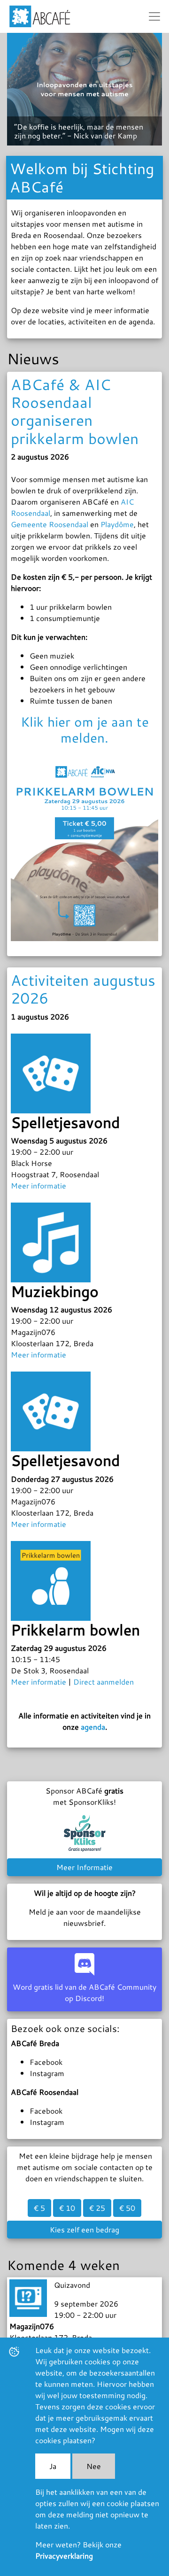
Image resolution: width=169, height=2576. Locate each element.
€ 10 (67, 2208)
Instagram (47, 2073)
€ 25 (97, 2208)
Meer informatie (38, 1185)
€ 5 (39, 2208)
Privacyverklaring (64, 2556)
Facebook (46, 2062)
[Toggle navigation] (154, 16)
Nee (94, 2466)
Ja (53, 2466)
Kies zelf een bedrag (84, 2229)
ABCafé (40, 16)
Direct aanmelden (104, 1682)
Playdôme (117, 524)
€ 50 (127, 2208)
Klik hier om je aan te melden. (85, 729)
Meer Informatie (84, 1867)
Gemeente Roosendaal (50, 524)
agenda (93, 1727)
